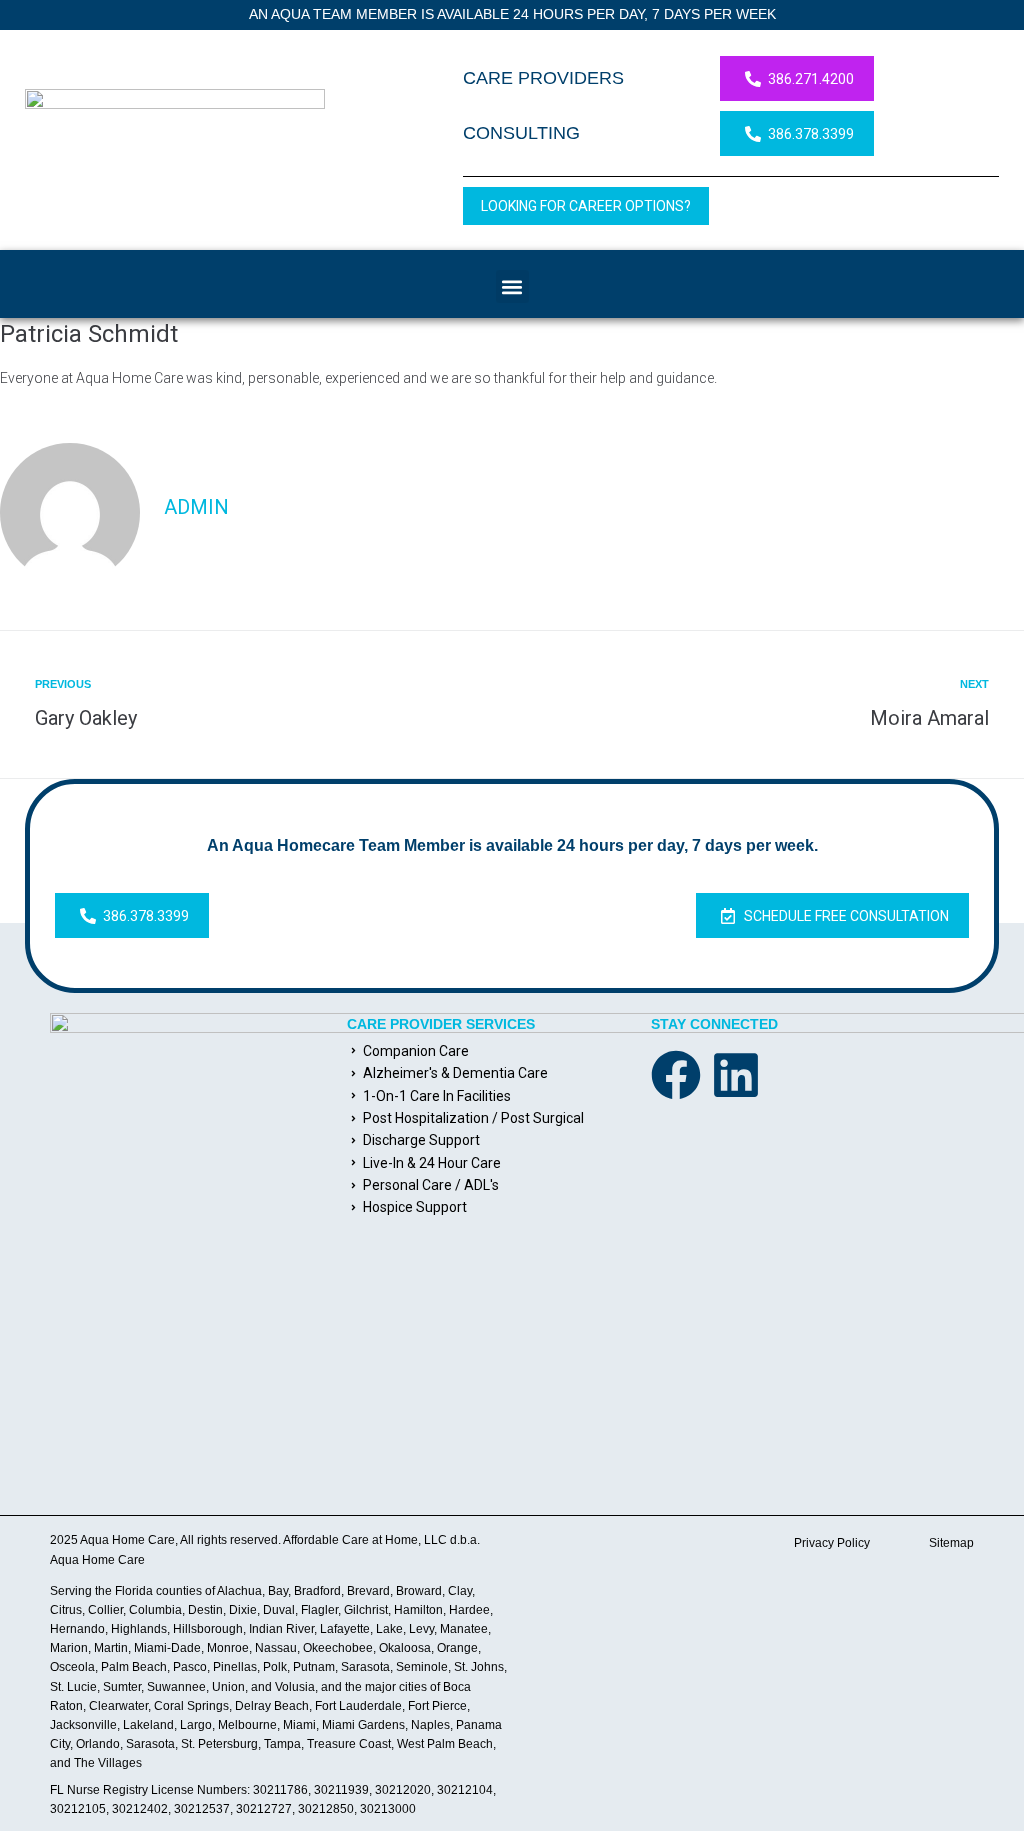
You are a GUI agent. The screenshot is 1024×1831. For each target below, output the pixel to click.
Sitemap (951, 1543)
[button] (512, 286)
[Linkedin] (736, 1075)
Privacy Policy (832, 1543)
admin (196, 507)
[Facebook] (676, 1075)
